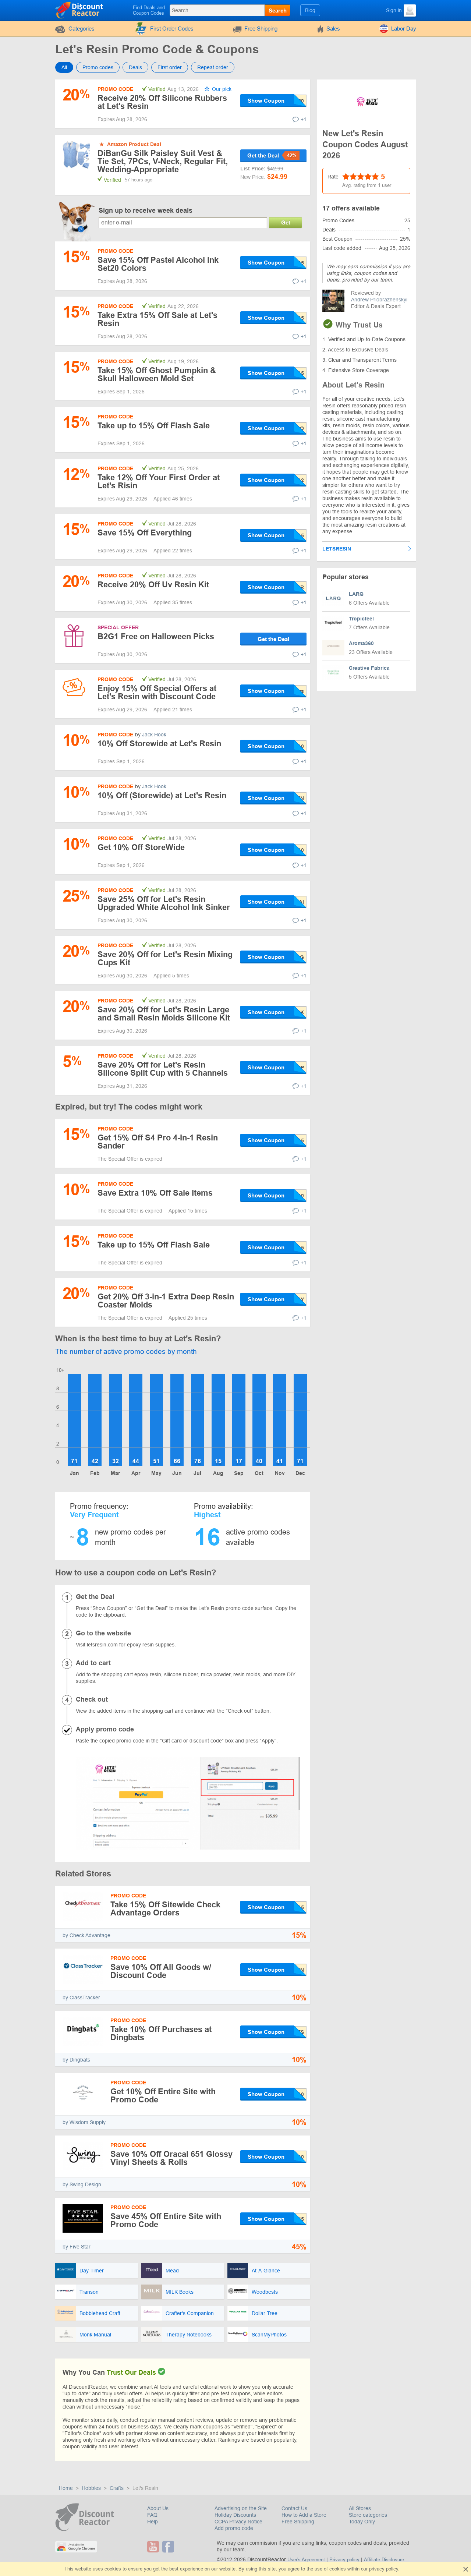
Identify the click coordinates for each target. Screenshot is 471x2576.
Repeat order (213, 67)
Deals (135, 67)
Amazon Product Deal (134, 144)
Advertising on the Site (241, 2508)
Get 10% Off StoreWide (141, 847)
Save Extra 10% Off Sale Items (155, 1193)
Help (153, 2522)
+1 (304, 119)
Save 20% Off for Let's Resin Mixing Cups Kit (165, 958)
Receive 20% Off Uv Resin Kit (153, 585)
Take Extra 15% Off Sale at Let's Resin (157, 319)
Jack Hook (154, 735)
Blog (310, 10)
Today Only (362, 2522)
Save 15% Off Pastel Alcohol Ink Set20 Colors (158, 264)
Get (286, 222)
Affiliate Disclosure (384, 2560)
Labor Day (404, 29)
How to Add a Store (304, 2515)
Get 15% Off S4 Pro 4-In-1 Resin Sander (158, 1142)
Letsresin (337, 549)
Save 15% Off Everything (145, 533)
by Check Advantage (86, 1935)
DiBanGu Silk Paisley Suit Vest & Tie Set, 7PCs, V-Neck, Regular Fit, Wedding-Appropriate (163, 162)
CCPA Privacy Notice (238, 2522)
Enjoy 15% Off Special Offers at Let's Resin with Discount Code (157, 692)
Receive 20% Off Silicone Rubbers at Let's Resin (162, 102)
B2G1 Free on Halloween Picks (156, 636)
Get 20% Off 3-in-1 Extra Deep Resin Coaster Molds (166, 1301)
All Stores (360, 2508)
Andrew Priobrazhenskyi (379, 300)
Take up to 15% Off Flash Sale (154, 426)
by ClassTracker (81, 1998)
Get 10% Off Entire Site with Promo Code (163, 2096)
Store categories (368, 2515)
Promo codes (98, 67)
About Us (158, 2508)
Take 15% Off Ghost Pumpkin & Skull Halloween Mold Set (157, 374)
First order (170, 67)
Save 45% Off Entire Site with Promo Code (166, 2220)
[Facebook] (169, 2547)
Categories (82, 29)
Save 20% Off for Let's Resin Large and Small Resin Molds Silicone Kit (164, 1014)
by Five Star (77, 2247)
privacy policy (384, 2569)
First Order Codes (172, 29)
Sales (333, 29)
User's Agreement (306, 2560)
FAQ (152, 2515)
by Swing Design (82, 2184)
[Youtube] (154, 2547)
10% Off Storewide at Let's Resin (159, 744)
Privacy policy (344, 2560)
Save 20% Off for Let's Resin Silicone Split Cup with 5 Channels (163, 1069)
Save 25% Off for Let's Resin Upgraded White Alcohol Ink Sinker (164, 903)
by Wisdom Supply (84, 2122)
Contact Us (294, 2508)
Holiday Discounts (235, 2515)
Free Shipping (261, 29)
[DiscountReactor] (80, 10)
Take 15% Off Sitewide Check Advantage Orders (165, 1909)
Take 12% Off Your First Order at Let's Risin (159, 482)
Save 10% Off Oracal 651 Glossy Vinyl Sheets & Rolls (171, 2158)
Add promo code (234, 2528)
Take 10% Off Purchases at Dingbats (161, 2033)
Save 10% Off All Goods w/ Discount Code (161, 1971)
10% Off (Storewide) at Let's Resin (162, 795)
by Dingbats (76, 2060)
